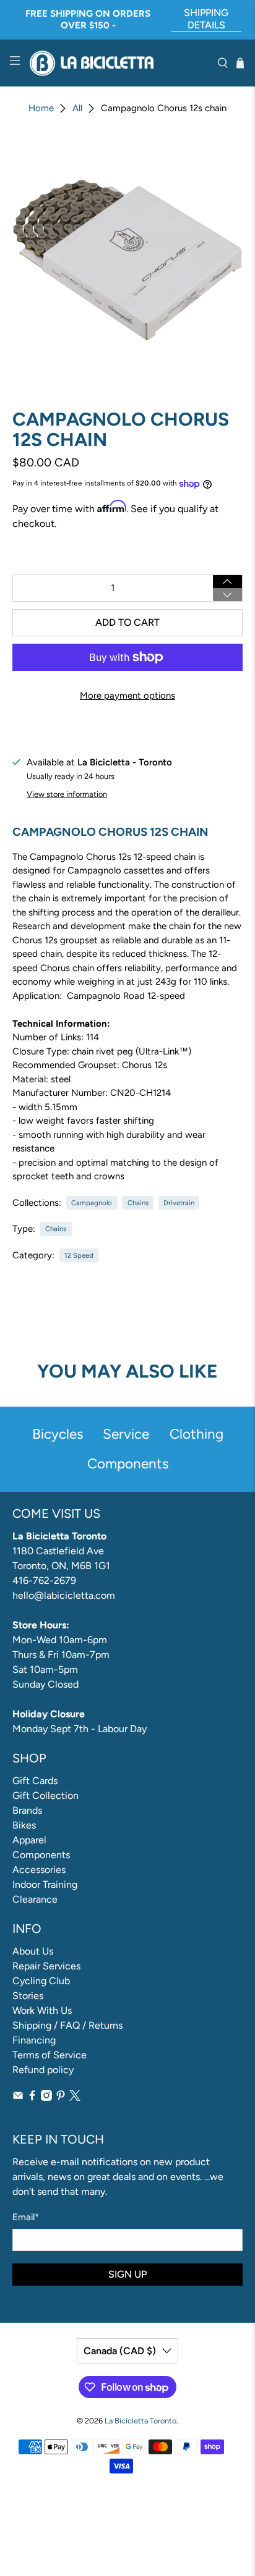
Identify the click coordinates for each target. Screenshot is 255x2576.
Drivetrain (179, 1203)
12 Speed (79, 1255)
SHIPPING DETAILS (206, 19)
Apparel (29, 1840)
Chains (138, 1203)
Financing (34, 2040)
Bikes (24, 1825)
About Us (33, 1951)
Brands (27, 1810)
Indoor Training (45, 1884)
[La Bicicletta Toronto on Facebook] (32, 2098)
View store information (67, 794)
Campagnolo (92, 1203)
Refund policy (43, 2070)
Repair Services (46, 1966)
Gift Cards (35, 1781)
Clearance (35, 1899)
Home (41, 108)
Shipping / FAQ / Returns (67, 2025)
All (77, 108)
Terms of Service (50, 2055)
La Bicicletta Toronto (140, 2421)
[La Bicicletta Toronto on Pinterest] (61, 2098)
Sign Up (127, 2274)
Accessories (39, 1870)
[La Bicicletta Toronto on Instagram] (46, 2098)
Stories (28, 1996)
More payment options (127, 696)
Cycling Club (41, 1981)
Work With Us (42, 2010)
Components (41, 1855)
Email (26, 2217)
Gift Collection (45, 1795)
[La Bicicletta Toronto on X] (75, 2098)
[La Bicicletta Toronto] (119, 63)
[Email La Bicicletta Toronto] (18, 2098)
